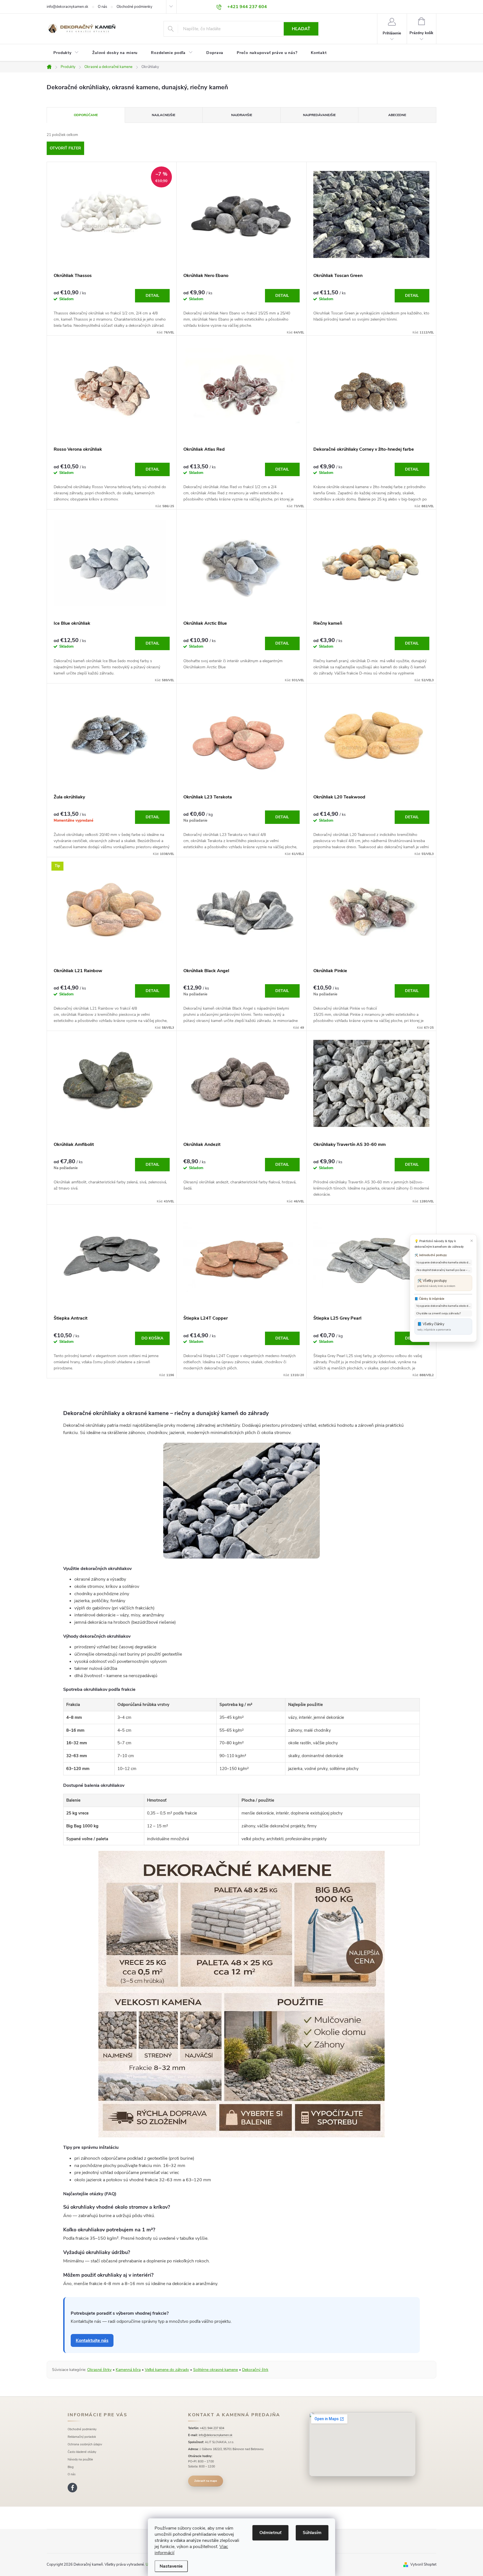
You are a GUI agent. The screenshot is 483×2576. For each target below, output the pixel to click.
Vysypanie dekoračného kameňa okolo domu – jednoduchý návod (444, 1263)
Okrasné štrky (99, 2370)
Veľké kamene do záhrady (167, 2370)
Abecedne (397, 115)
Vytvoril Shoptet (423, 2565)
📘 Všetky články (434, 1326)
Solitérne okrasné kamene (216, 2370)
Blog (71, 2467)
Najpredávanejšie (319, 115)
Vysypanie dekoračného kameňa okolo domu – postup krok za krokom (444, 1306)
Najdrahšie (242, 115)
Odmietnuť (270, 2533)
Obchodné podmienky (134, 7)
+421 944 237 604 (212, 2428)
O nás (102, 7)
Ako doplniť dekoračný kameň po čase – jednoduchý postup (444, 1270)
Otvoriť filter (65, 148)
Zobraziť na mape (206, 2481)
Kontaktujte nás (92, 2340)
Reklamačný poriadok (82, 2437)
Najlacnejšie (164, 115)
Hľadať (301, 29)
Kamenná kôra (128, 2370)
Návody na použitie (80, 2459)
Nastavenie (171, 2566)
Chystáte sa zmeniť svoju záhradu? (438, 1313)
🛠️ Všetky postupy (436, 1283)
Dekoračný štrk (255, 2370)
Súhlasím (312, 2533)
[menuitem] (66, 53)
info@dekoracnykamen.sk (68, 7)
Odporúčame (86, 115)
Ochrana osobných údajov (85, 2444)
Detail (152, 296)
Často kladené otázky (82, 2452)
